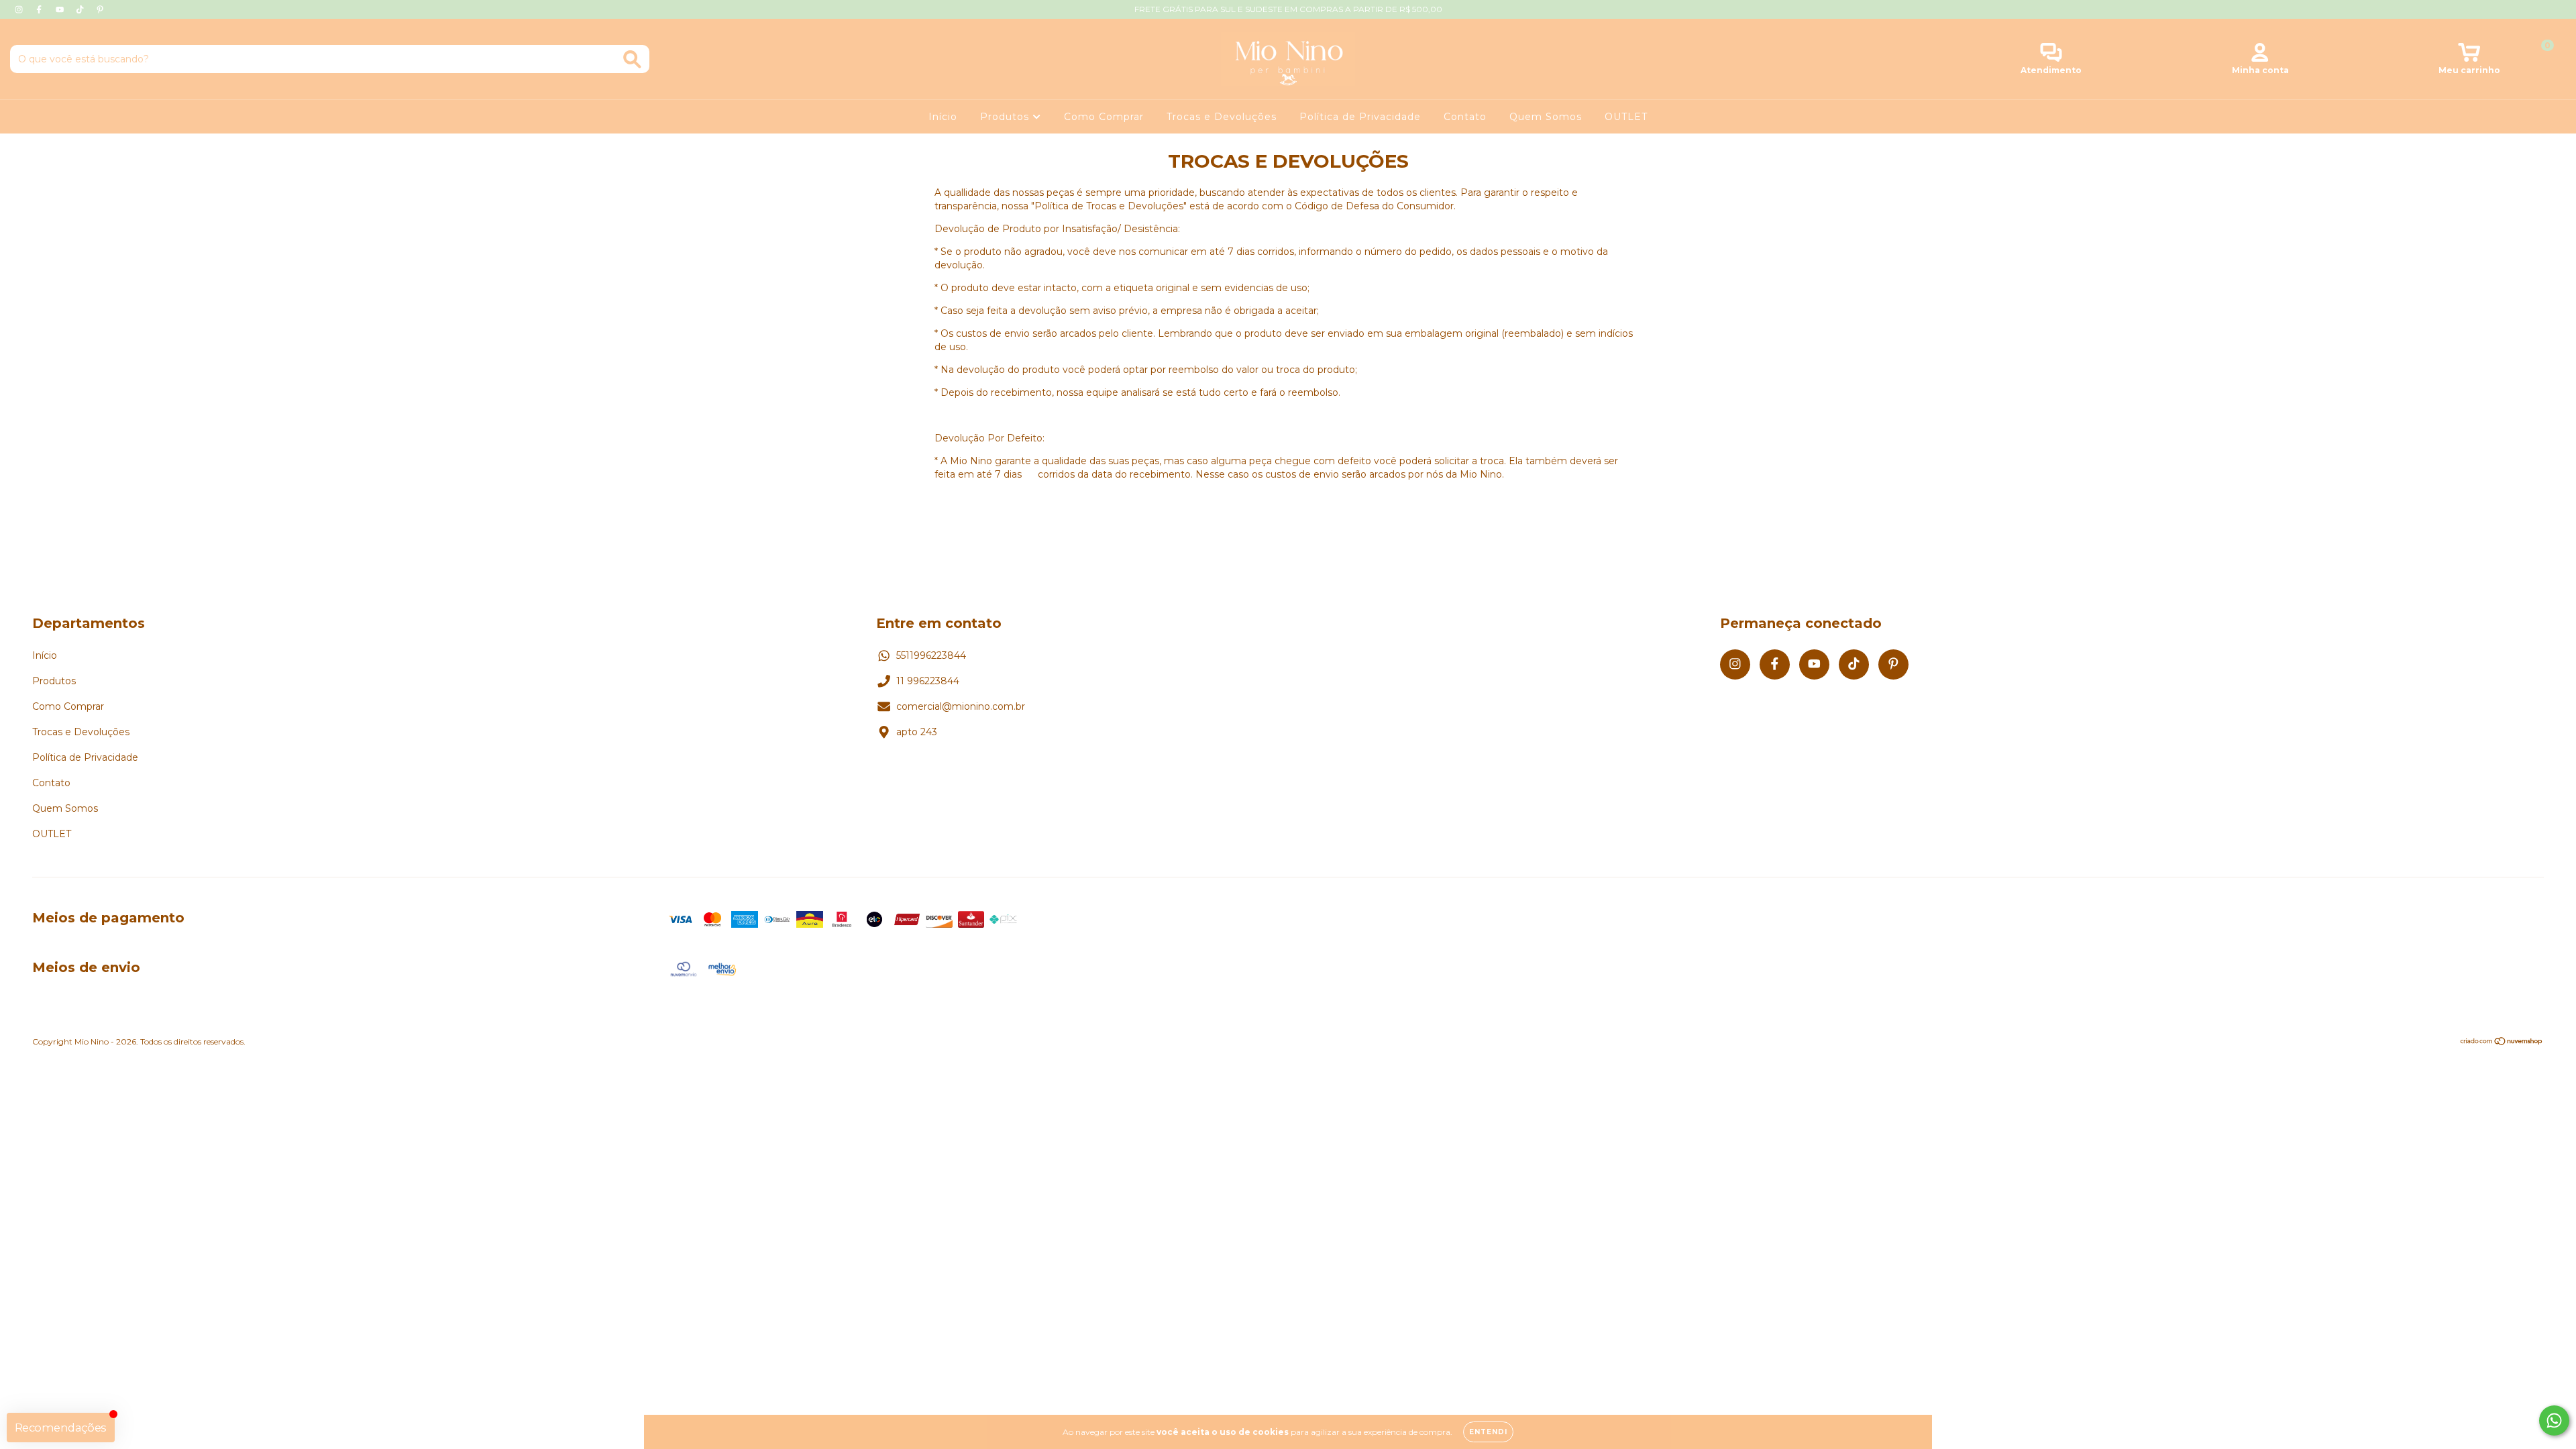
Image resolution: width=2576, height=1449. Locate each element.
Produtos (1006, 117)
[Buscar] (632, 59)
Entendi (1488, 1432)
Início (943, 117)
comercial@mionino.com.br (961, 706)
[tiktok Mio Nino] (81, 9)
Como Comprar (1104, 117)
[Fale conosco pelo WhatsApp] (2554, 1420)
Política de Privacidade (1360, 117)
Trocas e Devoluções (1222, 117)
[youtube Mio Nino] (61, 9)
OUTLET (1626, 117)
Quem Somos (1546, 117)
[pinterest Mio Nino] (100, 9)
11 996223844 (928, 681)
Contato (1465, 117)
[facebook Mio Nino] (40, 9)
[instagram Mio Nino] (20, 9)
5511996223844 (931, 655)
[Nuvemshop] (2502, 1043)
